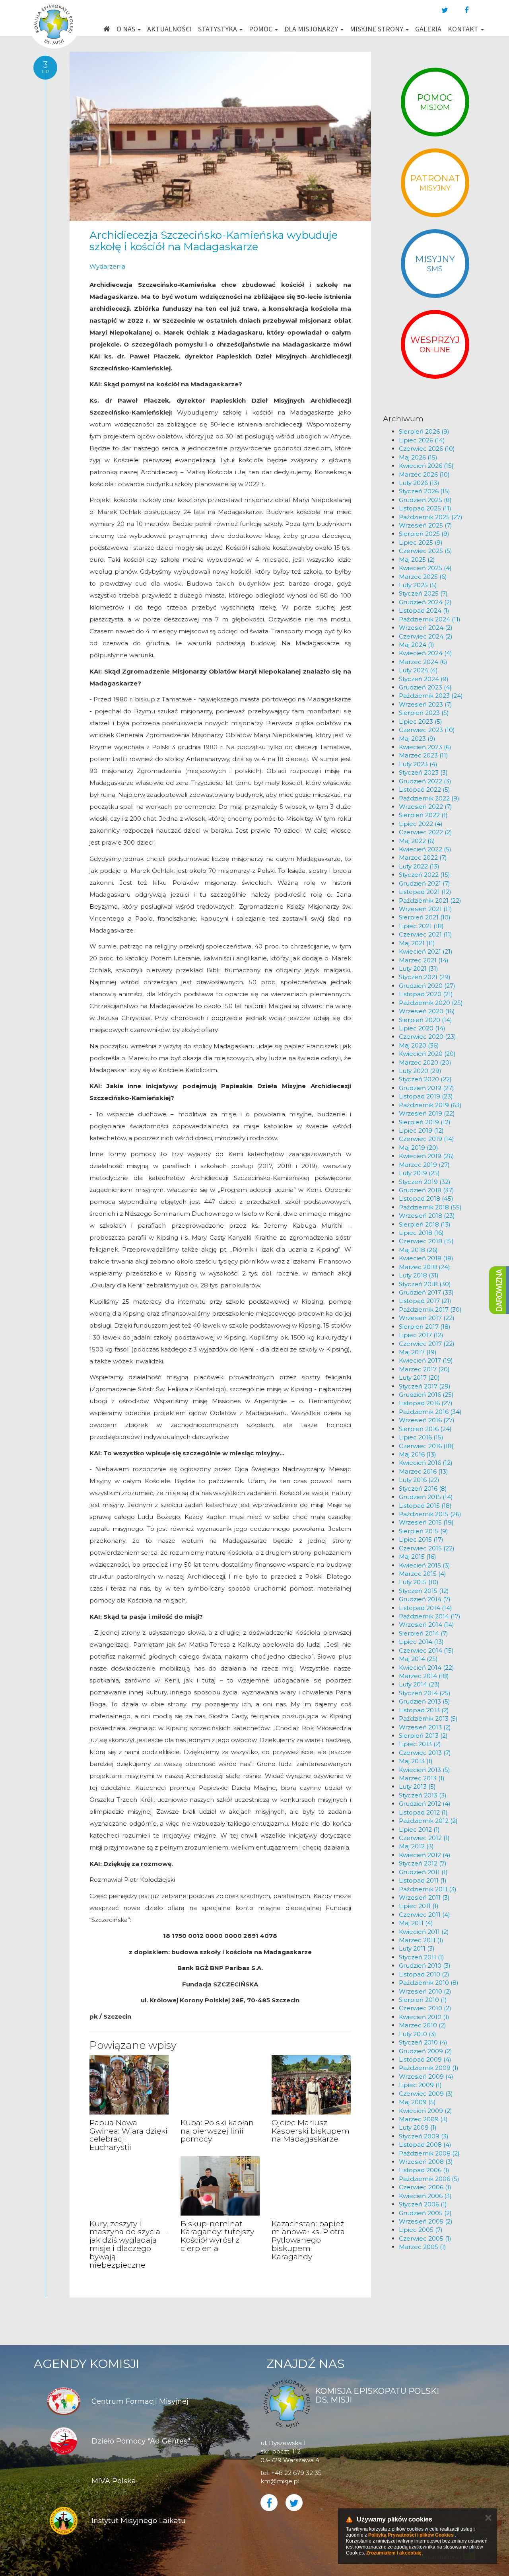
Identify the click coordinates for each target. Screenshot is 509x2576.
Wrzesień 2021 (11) (425, 909)
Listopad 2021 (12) (425, 892)
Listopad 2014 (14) (425, 1608)
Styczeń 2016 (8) (423, 1489)
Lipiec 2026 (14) (422, 440)
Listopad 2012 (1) (423, 1812)
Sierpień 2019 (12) (425, 1122)
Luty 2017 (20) (419, 1378)
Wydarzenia (107, 266)
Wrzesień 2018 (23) (427, 1216)
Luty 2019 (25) (419, 1173)
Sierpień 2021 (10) (425, 917)
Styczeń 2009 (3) (424, 2136)
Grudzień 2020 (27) (427, 986)
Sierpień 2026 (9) (424, 431)
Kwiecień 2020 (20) (427, 1054)
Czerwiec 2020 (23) (427, 1037)
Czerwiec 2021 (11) (425, 934)
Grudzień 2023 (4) (425, 687)
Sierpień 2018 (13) (425, 1224)
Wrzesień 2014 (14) (426, 1625)
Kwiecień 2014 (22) (426, 1668)
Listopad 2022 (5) (424, 790)
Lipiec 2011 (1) (419, 1906)
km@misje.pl (280, 2481)
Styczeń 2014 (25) (425, 1693)
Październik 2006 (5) (429, 2179)
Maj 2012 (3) (416, 1846)
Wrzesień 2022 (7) (425, 807)
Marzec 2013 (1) (422, 1778)
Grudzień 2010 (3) (425, 1966)
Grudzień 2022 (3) (425, 781)
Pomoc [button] (261, 29)
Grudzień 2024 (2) (425, 602)
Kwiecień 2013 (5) (424, 1770)
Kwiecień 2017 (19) (426, 1360)
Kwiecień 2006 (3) (425, 2196)
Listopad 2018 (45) (426, 1198)
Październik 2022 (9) (429, 798)
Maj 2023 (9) (417, 739)
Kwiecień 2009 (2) (425, 2111)
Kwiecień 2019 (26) (426, 1156)
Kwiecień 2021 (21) (426, 951)
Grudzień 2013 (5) (424, 1701)
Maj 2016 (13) (418, 1454)
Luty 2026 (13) (419, 483)
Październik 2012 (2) (428, 1821)
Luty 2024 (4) (418, 670)
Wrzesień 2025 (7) (425, 525)
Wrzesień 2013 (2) (425, 1727)
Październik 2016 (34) (430, 1412)
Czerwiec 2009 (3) (426, 2094)
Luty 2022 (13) (419, 866)
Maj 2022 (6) (417, 841)
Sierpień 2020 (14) (425, 1020)
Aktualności (169, 29)
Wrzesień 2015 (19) (426, 1522)
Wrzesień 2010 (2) (425, 1991)
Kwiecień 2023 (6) (425, 747)
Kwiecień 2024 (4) (425, 653)
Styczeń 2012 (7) (423, 1863)
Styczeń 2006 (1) (423, 2204)
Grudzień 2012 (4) (425, 1804)
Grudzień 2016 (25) (426, 1395)
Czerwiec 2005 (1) (425, 2238)
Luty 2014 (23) (419, 1684)
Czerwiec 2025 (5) (425, 551)
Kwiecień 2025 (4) (425, 568)
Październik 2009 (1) (429, 2068)
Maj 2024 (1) (417, 645)
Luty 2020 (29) (420, 1071)
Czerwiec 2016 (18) (426, 1446)
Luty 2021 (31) (419, 969)
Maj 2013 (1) (416, 1761)
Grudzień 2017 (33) (426, 1292)
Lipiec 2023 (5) (421, 721)
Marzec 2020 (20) (425, 1062)
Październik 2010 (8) (429, 1983)
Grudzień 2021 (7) (424, 883)
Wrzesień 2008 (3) (426, 2162)
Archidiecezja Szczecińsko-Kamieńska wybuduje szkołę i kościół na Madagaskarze (214, 241)
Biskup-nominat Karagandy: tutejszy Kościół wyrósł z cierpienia (217, 2236)
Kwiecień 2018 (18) (426, 1258)
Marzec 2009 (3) (423, 2119)
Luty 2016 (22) (419, 1480)
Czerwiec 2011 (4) (424, 1915)
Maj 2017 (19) (418, 1352)
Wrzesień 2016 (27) (427, 1420)
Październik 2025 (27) (431, 517)
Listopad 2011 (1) (423, 1880)
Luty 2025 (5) (418, 585)
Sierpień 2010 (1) (423, 2000)
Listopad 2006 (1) (424, 2170)
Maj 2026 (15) (418, 457)
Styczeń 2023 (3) (423, 772)
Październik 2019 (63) (430, 1105)
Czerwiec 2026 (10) (427, 449)
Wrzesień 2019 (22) (427, 1113)
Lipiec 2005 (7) (421, 2230)
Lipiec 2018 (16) (421, 1233)
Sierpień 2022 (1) (423, 815)
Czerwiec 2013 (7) (425, 1753)
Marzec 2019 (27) (424, 1165)
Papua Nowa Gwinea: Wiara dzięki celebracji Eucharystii (128, 2135)
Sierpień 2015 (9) (424, 1531)
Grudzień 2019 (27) (426, 1088)
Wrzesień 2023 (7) (425, 704)
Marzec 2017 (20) (424, 1369)
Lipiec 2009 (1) (420, 2085)
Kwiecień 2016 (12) (426, 1463)
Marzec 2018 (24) (424, 1267)
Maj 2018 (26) (418, 1250)
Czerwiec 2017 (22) (427, 1344)
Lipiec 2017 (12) (421, 1335)
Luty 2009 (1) (418, 2127)
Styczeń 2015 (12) (424, 1591)
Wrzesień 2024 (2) (426, 628)
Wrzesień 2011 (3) (424, 1897)
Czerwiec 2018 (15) (426, 1241)
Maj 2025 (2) (417, 560)
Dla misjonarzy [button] (312, 29)
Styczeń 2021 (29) (425, 977)
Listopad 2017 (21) (425, 1301)
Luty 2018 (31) (419, 1275)
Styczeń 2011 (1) (422, 1957)
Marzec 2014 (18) (424, 1676)
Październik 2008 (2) (429, 2153)
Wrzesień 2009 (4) (426, 2077)
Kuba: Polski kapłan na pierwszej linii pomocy (217, 2131)
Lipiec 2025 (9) (421, 542)
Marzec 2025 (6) (423, 577)
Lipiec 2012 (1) (419, 1829)
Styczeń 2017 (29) (425, 1386)
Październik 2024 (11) (430, 619)
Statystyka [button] (218, 29)
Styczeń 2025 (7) (423, 593)
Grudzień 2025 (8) (425, 500)
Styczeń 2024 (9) (424, 679)
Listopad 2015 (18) (425, 1506)
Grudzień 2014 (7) (425, 1599)
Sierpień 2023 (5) (424, 713)
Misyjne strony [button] (377, 29)
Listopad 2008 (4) (425, 2145)
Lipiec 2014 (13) (421, 1642)
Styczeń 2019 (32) (425, 1182)
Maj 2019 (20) (419, 1148)
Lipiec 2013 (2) (420, 1744)
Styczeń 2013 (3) (423, 1795)
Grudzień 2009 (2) (425, 2051)
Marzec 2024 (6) (423, 662)
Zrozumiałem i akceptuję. (394, 2553)
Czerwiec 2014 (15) (426, 1650)
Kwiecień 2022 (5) (425, 849)
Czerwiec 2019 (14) (426, 1139)
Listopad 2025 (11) (425, 508)
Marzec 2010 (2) (423, 2025)
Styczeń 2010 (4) (423, 2042)
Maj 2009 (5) (417, 2102)
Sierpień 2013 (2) (423, 1736)
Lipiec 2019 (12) (421, 1130)
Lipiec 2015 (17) (421, 1539)
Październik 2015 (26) (430, 1514)
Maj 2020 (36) (419, 1045)
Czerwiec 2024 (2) (426, 636)
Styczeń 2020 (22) (425, 1079)
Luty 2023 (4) (418, 764)
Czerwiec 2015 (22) (427, 1548)
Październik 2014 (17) (430, 1616)
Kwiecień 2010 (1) (424, 2017)
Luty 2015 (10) (419, 1582)
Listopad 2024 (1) (424, 610)
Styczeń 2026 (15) (424, 491)
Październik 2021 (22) (430, 901)
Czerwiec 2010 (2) (425, 2008)
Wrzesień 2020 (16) (427, 1011)
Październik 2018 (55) (430, 1207)
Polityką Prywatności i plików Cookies (411, 2535)
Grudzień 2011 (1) (423, 1872)
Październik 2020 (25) (431, 1003)
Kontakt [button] (464, 29)
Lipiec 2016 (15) (421, 1437)
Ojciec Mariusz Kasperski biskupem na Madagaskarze (311, 2131)
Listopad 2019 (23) (426, 1096)
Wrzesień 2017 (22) (427, 1318)
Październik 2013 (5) (428, 1718)
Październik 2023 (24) (431, 696)
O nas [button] (127, 29)
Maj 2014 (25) (418, 1659)
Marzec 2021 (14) (424, 960)
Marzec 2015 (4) (423, 1574)
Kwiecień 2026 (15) (426, 466)
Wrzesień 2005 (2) (426, 2221)
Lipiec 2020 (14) (422, 1028)
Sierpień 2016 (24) (425, 1429)
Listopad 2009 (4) (425, 2059)
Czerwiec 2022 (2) (425, 832)
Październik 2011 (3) (428, 1889)
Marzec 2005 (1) (423, 2247)
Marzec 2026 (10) (424, 474)
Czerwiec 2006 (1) (425, 2187)
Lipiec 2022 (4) (421, 824)
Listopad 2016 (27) (426, 1403)
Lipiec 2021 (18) (421, 926)
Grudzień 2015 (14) (426, 1497)
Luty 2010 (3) (418, 2034)
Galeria (428, 29)
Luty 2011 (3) (417, 1948)
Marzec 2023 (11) (424, 755)
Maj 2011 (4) (416, 1923)
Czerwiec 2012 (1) (424, 1838)
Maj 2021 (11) (417, 943)
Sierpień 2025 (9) (424, 534)
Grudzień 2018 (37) (426, 1190)
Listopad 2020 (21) (426, 994)
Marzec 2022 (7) (423, 858)
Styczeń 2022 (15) (424, 875)
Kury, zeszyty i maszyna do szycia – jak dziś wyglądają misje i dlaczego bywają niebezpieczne (128, 2244)
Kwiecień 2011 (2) (424, 1932)
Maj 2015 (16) (418, 1557)
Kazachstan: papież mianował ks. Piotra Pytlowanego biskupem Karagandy (308, 2240)
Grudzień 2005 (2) (425, 2213)
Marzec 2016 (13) (424, 1471)
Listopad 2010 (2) (424, 1974)
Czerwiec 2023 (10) (427, 730)
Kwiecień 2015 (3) (424, 1565)
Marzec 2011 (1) (421, 1940)
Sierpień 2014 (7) (424, 1633)
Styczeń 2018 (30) (425, 1284)
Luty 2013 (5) (417, 1786)
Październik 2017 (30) (430, 1309)
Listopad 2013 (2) (424, 1710)
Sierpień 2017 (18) (425, 1327)
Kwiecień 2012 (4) (425, 1855)
